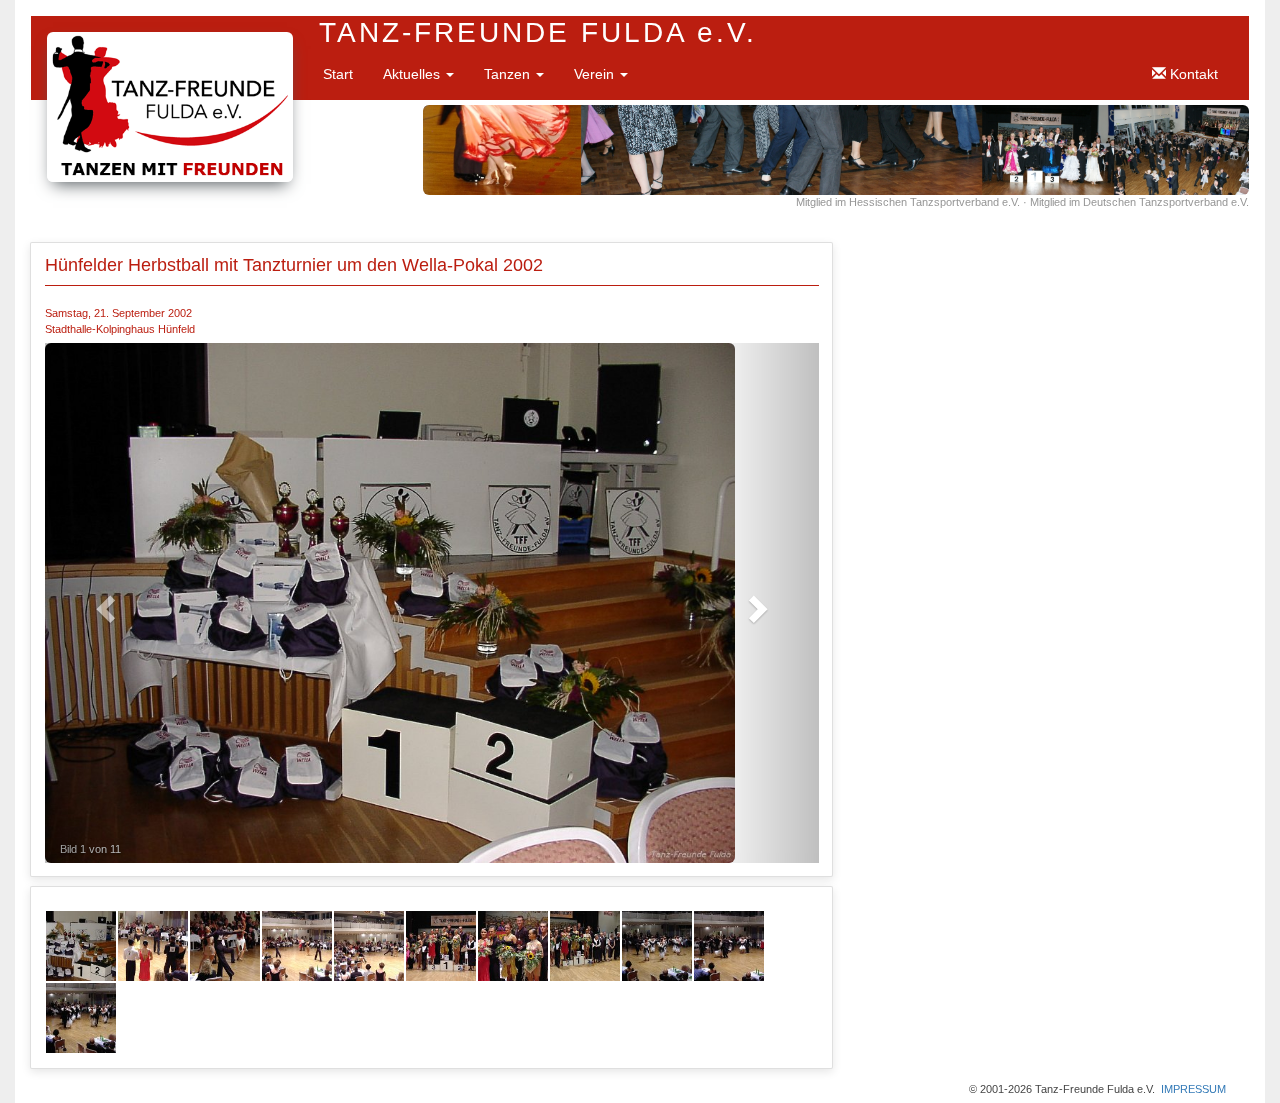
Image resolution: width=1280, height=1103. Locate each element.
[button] (103, 603)
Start (338, 74)
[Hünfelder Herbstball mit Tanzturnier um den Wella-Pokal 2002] (81, 945)
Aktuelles (413, 74)
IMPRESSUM (1193, 1089)
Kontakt (1192, 74)
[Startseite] (170, 42)
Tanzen (509, 74)
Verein (596, 74)
